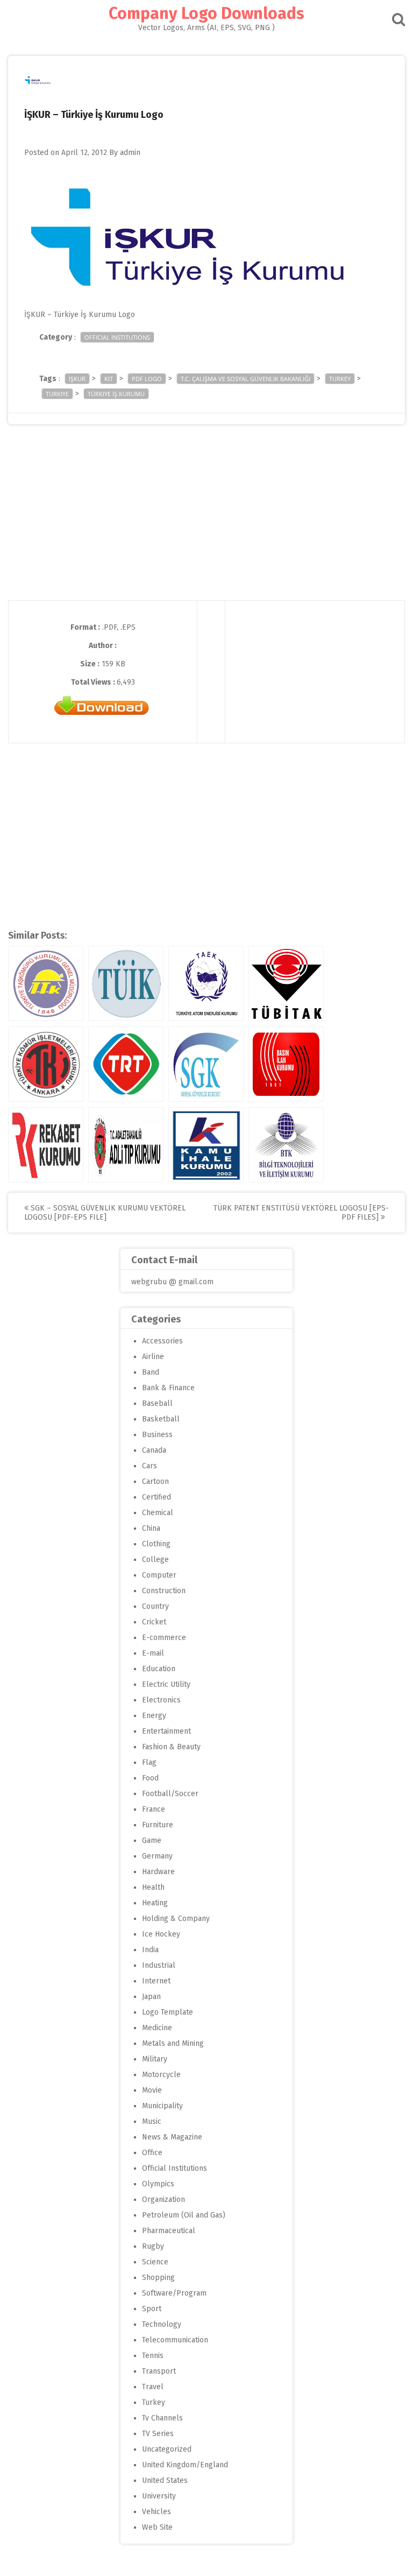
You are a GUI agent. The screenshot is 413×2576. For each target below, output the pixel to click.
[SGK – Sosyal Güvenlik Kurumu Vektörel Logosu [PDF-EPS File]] (206, 1064)
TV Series (158, 2434)
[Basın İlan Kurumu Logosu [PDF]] (286, 1064)
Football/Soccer (170, 1794)
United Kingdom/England (185, 2465)
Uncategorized (167, 2449)
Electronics (161, 1700)
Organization (163, 2200)
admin (130, 153)
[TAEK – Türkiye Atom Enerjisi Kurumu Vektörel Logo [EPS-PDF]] (206, 983)
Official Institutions (117, 337)
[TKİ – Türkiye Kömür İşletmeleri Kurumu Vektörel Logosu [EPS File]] (46, 1064)
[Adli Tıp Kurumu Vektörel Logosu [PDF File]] (126, 1145)
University (159, 2496)
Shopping (158, 2278)
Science (155, 2262)
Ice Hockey (161, 1934)
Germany (157, 1856)
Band (151, 1372)
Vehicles (156, 2512)
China (151, 1528)
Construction (164, 1591)
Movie (152, 2090)
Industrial (159, 1965)
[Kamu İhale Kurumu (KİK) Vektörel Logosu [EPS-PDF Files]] (206, 1145)
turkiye (57, 394)
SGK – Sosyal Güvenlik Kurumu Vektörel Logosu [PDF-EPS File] (105, 1213)
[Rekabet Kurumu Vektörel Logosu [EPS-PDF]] (46, 1145)
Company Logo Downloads (206, 13)
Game (152, 1840)
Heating (155, 1903)
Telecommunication (175, 2340)
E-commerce (164, 1638)
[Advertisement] (206, 525)
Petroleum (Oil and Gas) (184, 2215)
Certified (156, 1497)
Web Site (157, 2527)
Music (152, 2121)
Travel (153, 2387)
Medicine (157, 2028)
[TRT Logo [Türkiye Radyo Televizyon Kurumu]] (126, 1064)
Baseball (157, 1403)
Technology (162, 2324)
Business (157, 1435)
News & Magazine (172, 2137)
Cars (149, 1466)
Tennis (153, 2356)
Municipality (162, 2106)
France (154, 1809)
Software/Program (174, 2293)
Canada (154, 1450)
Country (155, 1606)
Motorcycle (161, 2075)
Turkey (154, 2402)
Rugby (153, 2246)
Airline (153, 1357)
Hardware (158, 1872)
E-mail (153, 1653)
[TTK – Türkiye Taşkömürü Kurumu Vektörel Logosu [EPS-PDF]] (46, 983)
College (155, 1560)
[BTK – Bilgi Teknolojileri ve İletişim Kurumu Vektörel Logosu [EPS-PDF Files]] (286, 1145)
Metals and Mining (173, 2043)
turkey (340, 379)
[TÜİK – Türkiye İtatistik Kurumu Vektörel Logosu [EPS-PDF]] (126, 983)
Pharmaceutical (169, 2231)
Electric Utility (166, 1684)
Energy (154, 1716)
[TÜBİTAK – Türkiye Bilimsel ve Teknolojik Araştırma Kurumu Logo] (286, 983)
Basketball (161, 1419)
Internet (156, 1981)
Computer (159, 1575)
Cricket (154, 1622)
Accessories (162, 1341)
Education (159, 1669)
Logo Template (168, 2012)
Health (153, 1887)
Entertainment (166, 1731)
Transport (159, 2371)
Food (150, 1778)
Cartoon (155, 1481)
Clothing (156, 1544)
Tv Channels (162, 2418)
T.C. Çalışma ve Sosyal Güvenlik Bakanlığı (245, 379)
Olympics (158, 2184)
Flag (149, 1762)
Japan (151, 1997)
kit (109, 379)
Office (152, 2153)
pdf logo (147, 379)
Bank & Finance (168, 1388)
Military (155, 2059)
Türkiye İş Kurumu (116, 394)
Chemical (158, 1513)
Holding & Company (176, 1919)
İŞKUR (77, 379)
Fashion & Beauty (171, 1747)
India (150, 1950)
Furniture (158, 1825)
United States (165, 2480)
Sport (152, 2309)
